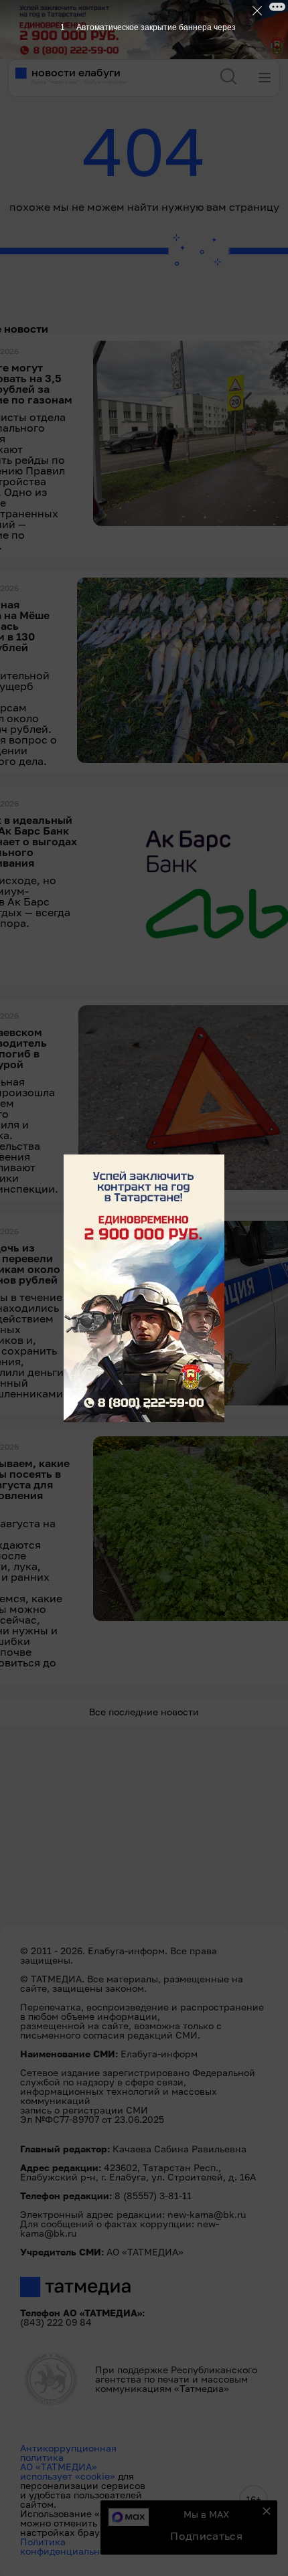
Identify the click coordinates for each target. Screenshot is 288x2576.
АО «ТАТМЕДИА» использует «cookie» (68, 2471)
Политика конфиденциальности (71, 2546)
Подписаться (206, 2536)
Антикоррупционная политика (68, 2453)
